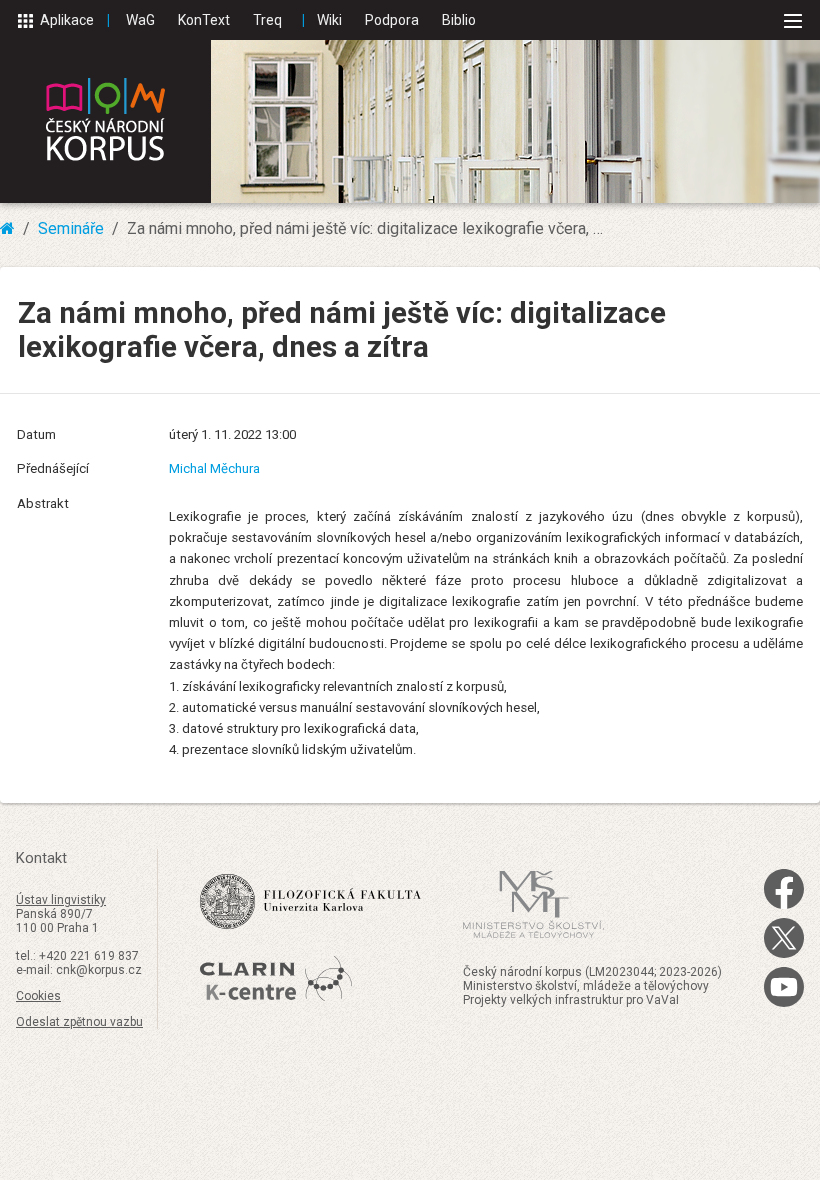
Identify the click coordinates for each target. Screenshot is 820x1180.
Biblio (459, 20)
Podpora (392, 20)
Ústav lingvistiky (61, 900)
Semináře (71, 228)
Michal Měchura (214, 468)
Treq (267, 20)
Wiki (329, 20)
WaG (140, 20)
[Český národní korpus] (105, 121)
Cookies (38, 996)
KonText (204, 20)
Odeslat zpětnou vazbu (79, 1022)
